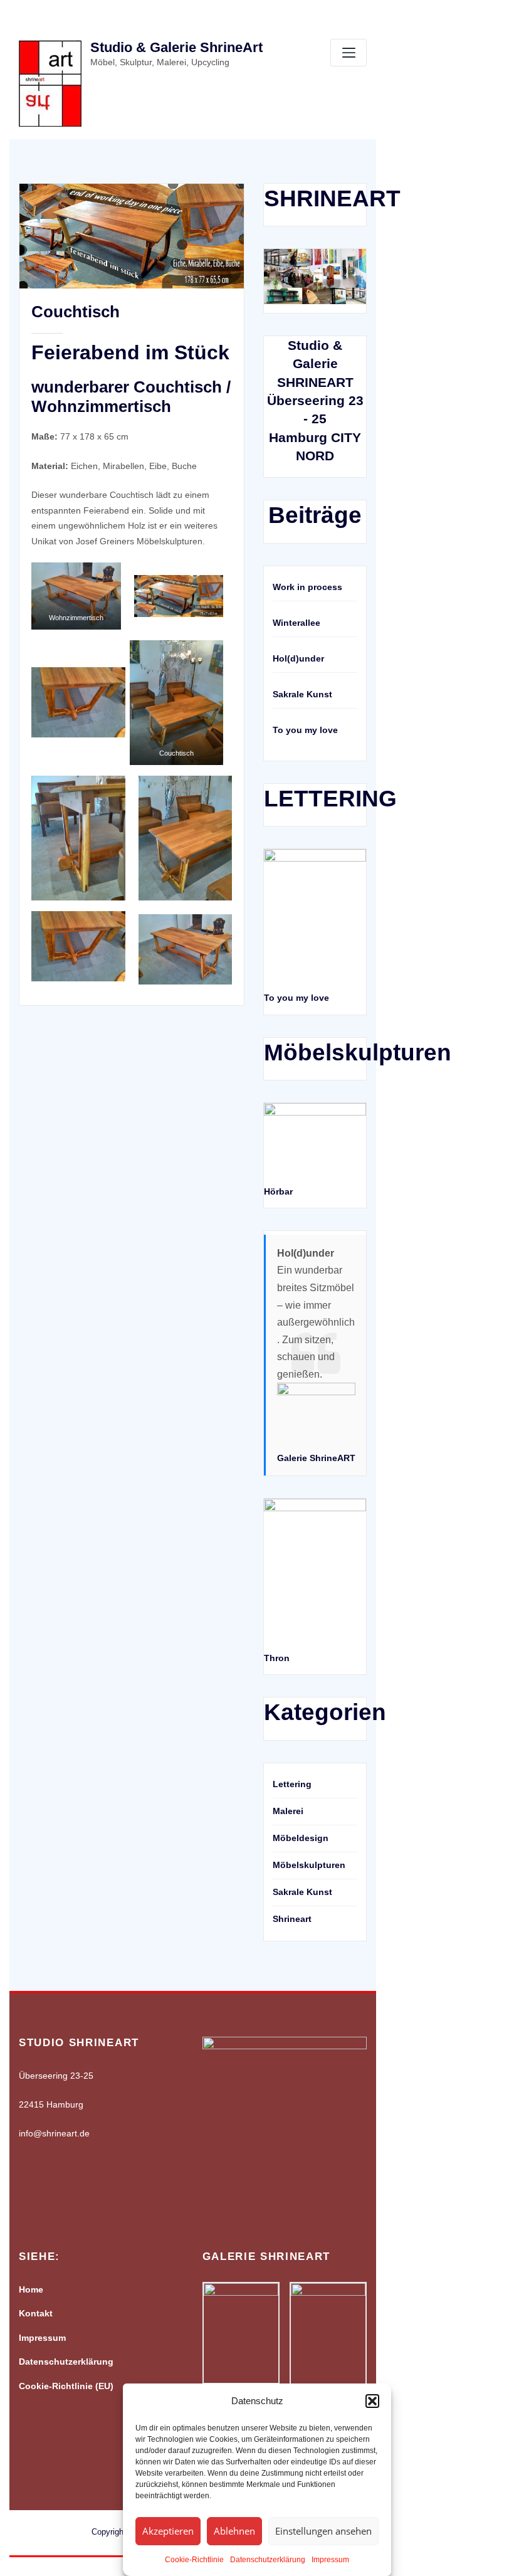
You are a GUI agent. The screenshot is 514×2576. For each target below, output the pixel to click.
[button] (372, 2401)
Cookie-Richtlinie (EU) (66, 2386)
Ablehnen (234, 2531)
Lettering (292, 1784)
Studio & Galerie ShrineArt (176, 47)
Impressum (330, 2560)
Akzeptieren (168, 2531)
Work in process (307, 587)
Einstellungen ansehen (323, 2531)
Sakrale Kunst (302, 694)
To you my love (305, 730)
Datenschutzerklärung (268, 2560)
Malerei (288, 1811)
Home (31, 2289)
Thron (277, 1658)
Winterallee (296, 623)
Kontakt (36, 2313)
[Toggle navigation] (349, 53)
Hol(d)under (298, 658)
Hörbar (278, 1191)
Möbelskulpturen (309, 1865)
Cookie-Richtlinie (194, 2560)
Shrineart (292, 1919)
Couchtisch (76, 312)
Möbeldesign (301, 1838)
